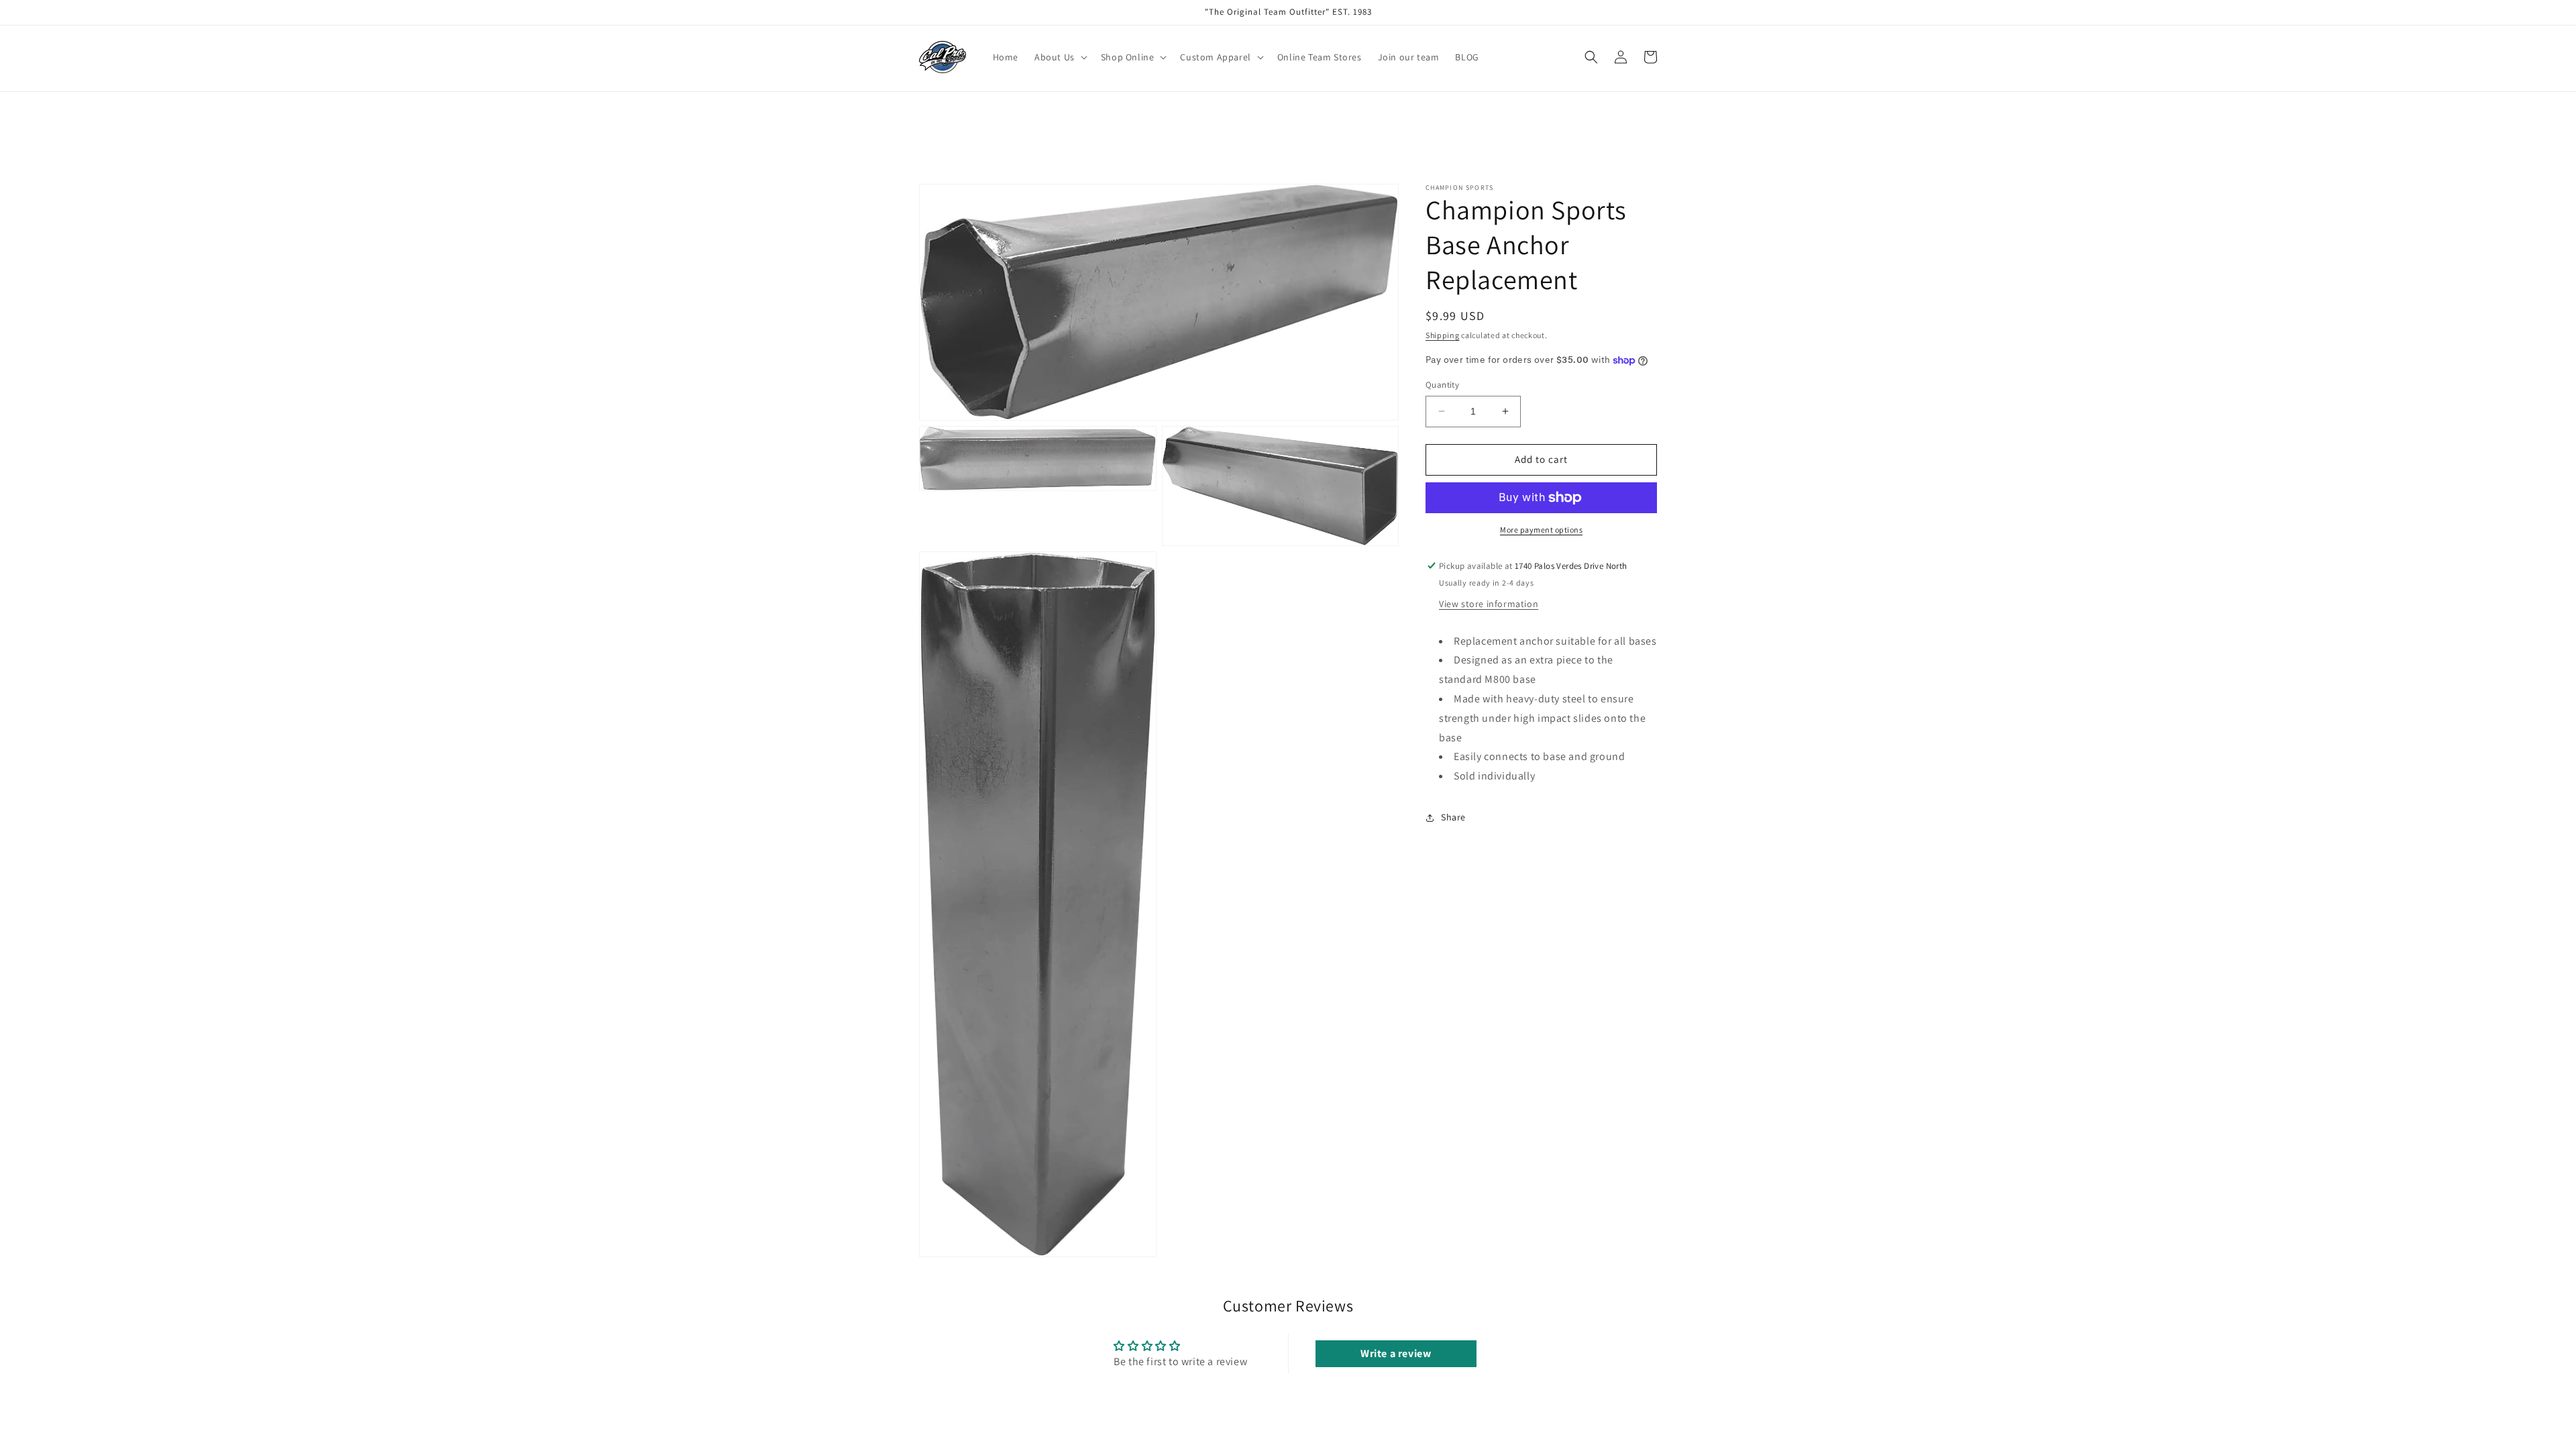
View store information (1489, 604)
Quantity (1442, 385)
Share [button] (1453, 817)
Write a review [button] (1396, 1353)
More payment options (1541, 530)
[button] (1060, 57)
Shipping (1443, 335)
